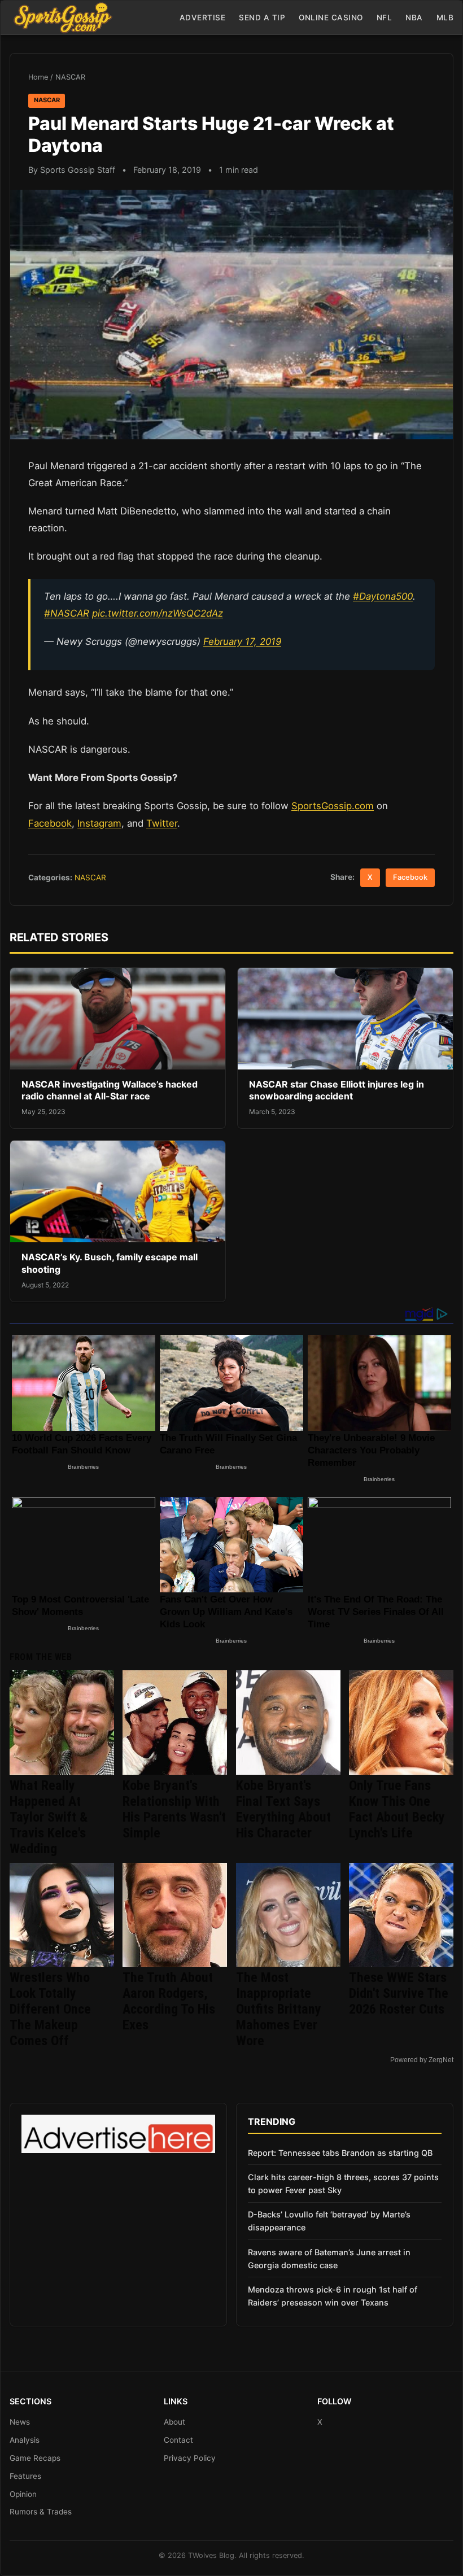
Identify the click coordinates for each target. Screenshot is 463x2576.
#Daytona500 (383, 596)
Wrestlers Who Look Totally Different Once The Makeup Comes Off (50, 2009)
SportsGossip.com (333, 806)
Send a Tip (262, 18)
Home (38, 77)
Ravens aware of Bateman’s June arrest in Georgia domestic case (329, 2259)
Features (25, 2476)
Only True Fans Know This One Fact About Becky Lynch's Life (397, 1809)
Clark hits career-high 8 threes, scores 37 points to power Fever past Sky (343, 2184)
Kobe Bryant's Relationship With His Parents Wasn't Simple (174, 1809)
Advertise (203, 18)
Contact (178, 2440)
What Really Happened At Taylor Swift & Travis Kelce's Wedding (49, 1817)
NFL (385, 18)
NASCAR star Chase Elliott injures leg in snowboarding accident (337, 1090)
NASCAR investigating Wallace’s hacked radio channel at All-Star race (110, 1090)
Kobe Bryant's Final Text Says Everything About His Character (283, 1809)
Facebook (50, 823)
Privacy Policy (190, 2458)
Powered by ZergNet (422, 2060)
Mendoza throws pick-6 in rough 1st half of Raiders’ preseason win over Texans (333, 2296)
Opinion (23, 2494)
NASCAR (70, 77)
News (20, 2422)
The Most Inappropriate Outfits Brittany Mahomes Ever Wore (279, 2009)
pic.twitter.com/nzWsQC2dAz (158, 613)
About (174, 2422)
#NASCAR (67, 613)
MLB (445, 18)
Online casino (331, 18)
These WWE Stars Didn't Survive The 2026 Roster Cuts (399, 1993)
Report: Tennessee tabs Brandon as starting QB (340, 2153)
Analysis (25, 2440)
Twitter (162, 823)
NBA (414, 18)
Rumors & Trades (41, 2512)
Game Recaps (35, 2458)
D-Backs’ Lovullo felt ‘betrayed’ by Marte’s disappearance (329, 2221)
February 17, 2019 (242, 641)
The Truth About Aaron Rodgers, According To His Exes (169, 2001)
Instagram (99, 823)
